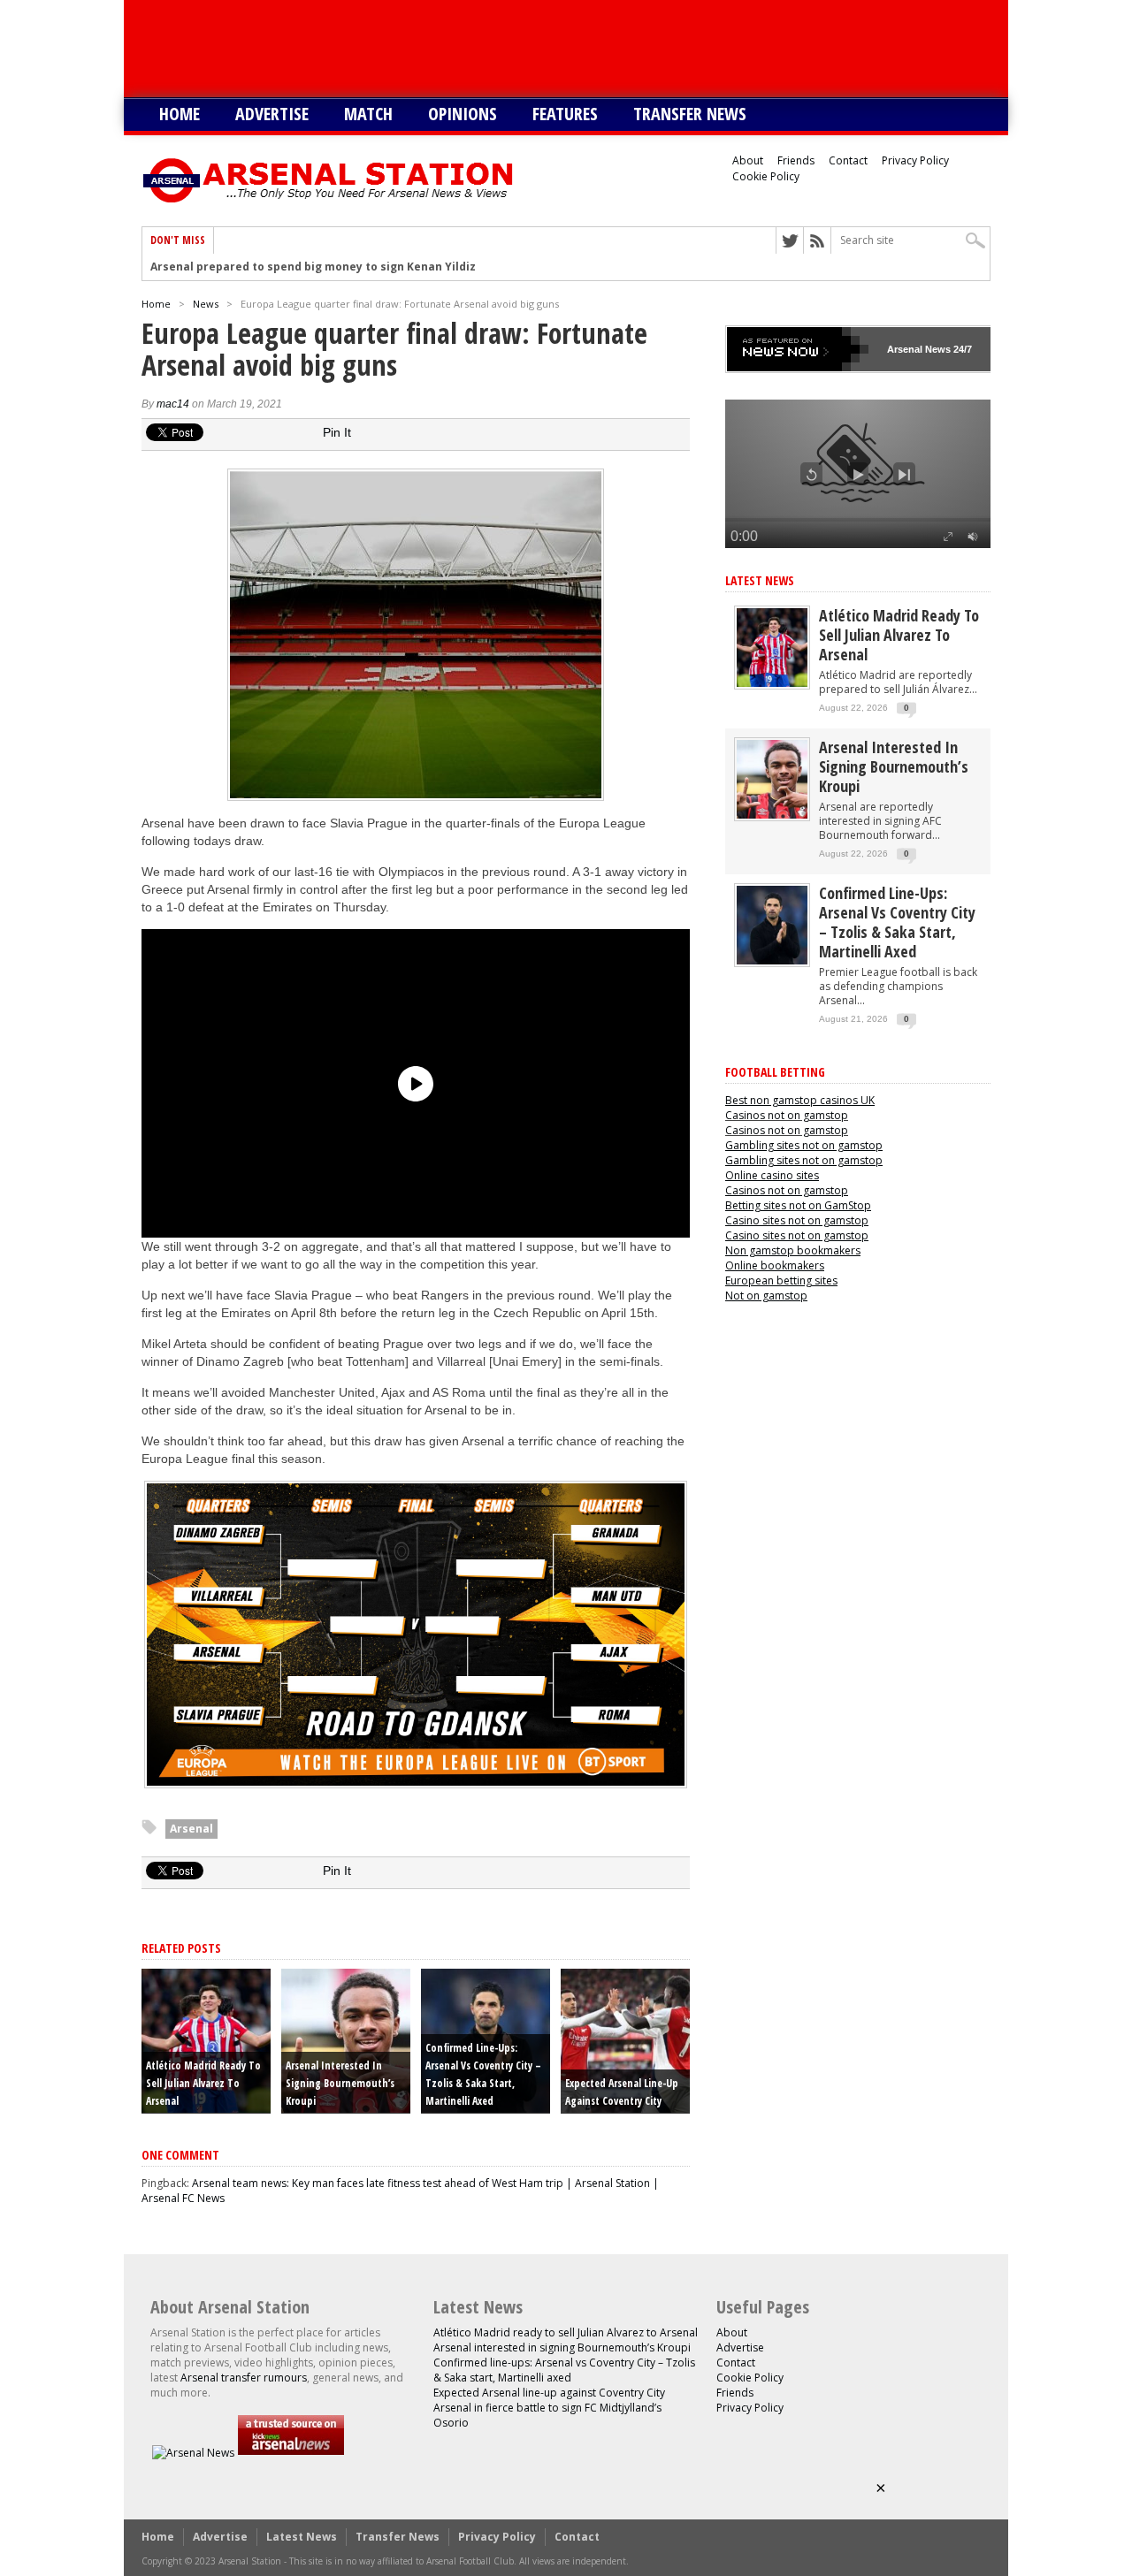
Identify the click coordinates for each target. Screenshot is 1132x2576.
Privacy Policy (915, 160)
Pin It (337, 432)
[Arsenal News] (193, 2453)
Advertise (272, 114)
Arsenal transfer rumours (244, 2378)
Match (368, 114)
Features (565, 114)
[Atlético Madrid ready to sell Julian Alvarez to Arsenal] (772, 683)
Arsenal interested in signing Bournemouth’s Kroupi (340, 2083)
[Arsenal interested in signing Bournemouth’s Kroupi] (772, 815)
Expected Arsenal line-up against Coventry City (549, 2393)
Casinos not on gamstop (787, 1115)
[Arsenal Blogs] (291, 2453)
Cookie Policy (766, 176)
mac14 (173, 404)
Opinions (463, 114)
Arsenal (191, 1829)
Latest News (760, 580)
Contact (848, 160)
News (206, 304)
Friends (796, 160)
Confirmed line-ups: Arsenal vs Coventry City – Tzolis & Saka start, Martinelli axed (897, 922)
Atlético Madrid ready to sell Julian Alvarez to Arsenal (203, 2083)
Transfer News (690, 114)
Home (180, 114)
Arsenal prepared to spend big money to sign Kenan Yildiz (313, 267)
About (748, 160)
